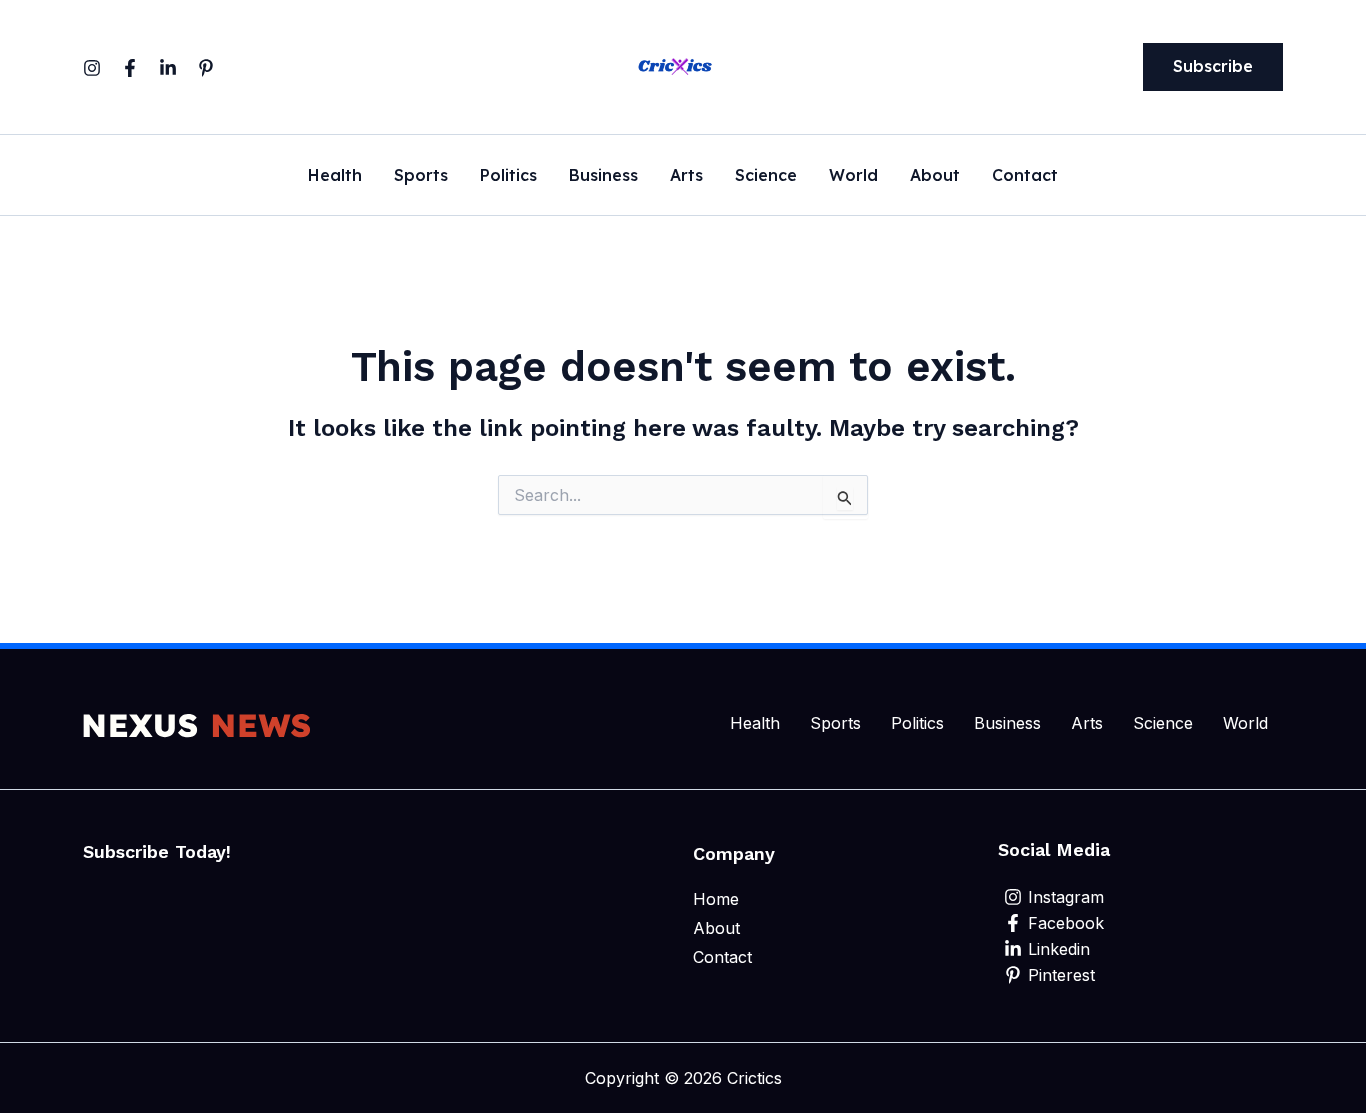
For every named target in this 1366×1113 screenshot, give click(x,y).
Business (603, 176)
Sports (421, 176)
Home (716, 899)
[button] (1213, 67)
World (853, 176)
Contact (1025, 176)
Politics (508, 176)
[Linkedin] (168, 68)
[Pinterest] (206, 68)
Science (766, 176)
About (935, 176)
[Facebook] (130, 68)
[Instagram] (92, 68)
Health (335, 176)
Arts (686, 176)
